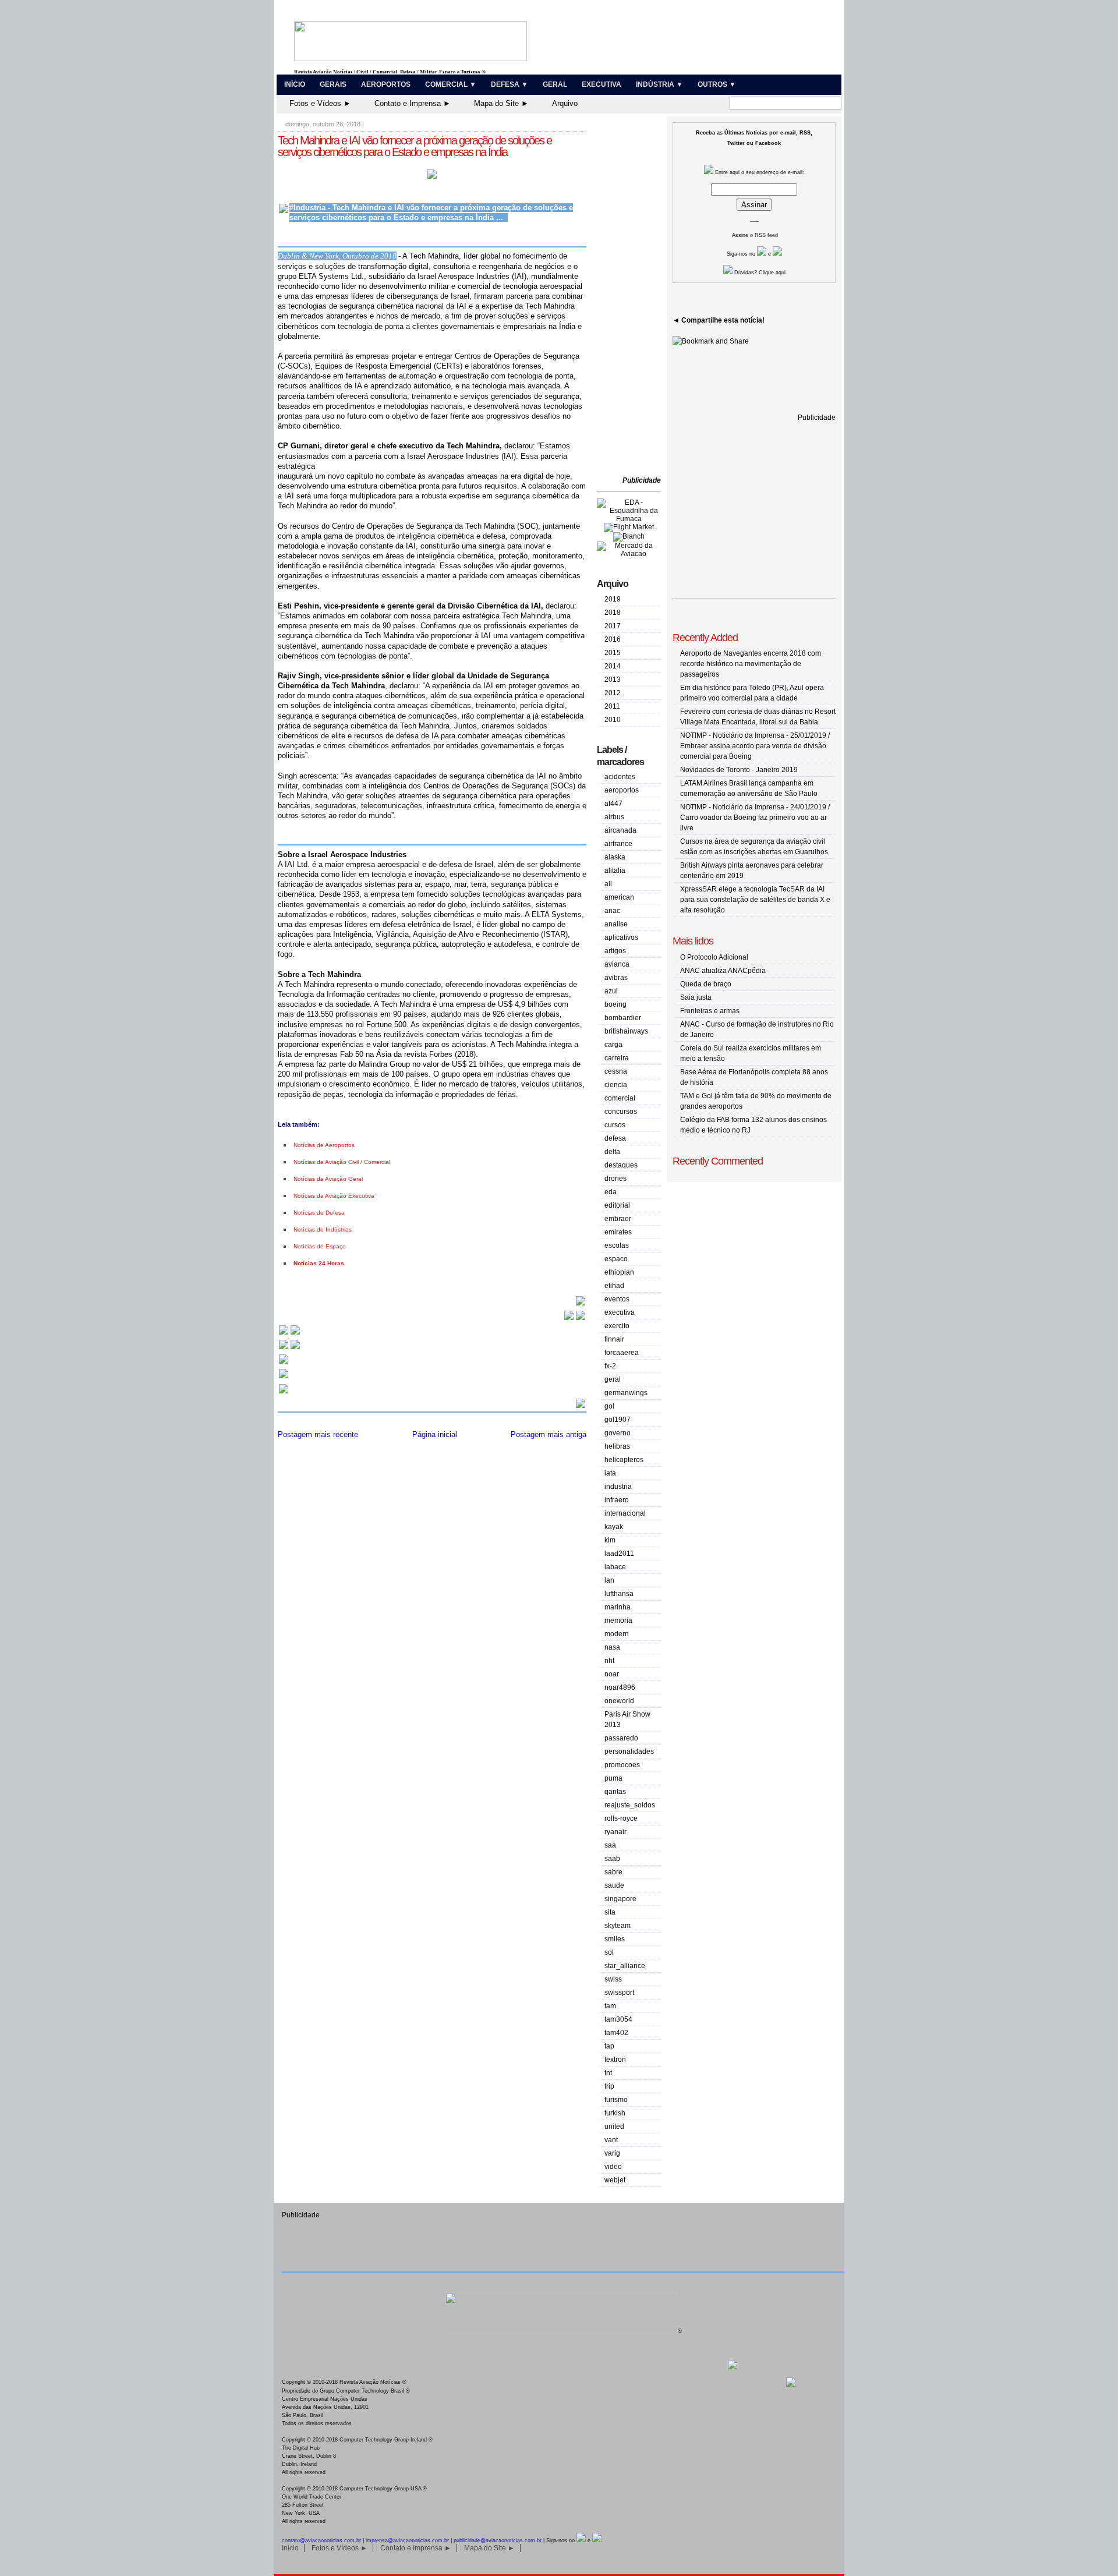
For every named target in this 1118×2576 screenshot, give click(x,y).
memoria (618, 1620)
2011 (612, 706)
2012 (613, 693)
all (608, 884)
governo (618, 1433)
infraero (617, 1500)
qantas (615, 1792)
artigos (615, 951)
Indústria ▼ (659, 84)
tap (609, 2046)
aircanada (620, 830)
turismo (616, 2100)
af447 (613, 804)
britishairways (626, 1031)
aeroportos (622, 790)
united (614, 2126)
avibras (616, 978)
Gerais (333, 84)
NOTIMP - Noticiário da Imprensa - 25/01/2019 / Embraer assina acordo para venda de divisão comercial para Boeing (755, 746)
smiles (615, 1939)
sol (609, 1952)
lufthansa (619, 1594)
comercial (620, 1098)
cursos (615, 1125)
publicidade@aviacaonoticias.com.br (498, 2540)
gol (609, 1406)
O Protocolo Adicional (714, 957)
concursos (621, 1112)
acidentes (620, 777)
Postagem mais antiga (549, 1434)
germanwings (626, 1393)
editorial (617, 1205)
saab (612, 1859)
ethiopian (619, 1272)
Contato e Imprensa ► (413, 103)
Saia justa (696, 997)
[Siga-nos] (284, 1363)
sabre (613, 1872)
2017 (613, 626)
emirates (618, 1232)
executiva (620, 1312)
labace (615, 1567)
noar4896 (620, 1687)
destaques (621, 1165)
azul (611, 991)
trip (609, 2086)
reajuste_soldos (630, 1805)
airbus (614, 817)
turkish (615, 2113)
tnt (608, 2073)
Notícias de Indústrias (323, 1229)
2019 (613, 599)
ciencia (616, 1085)
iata (610, 1473)
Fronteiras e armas (710, 1011)
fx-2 (610, 1366)
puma (613, 1778)
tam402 (616, 2033)
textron (615, 2060)
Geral (555, 84)
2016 (613, 639)
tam (610, 2006)
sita (610, 1912)
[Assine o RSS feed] (284, 1393)
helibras (617, 1446)
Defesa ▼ (510, 84)
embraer (618, 1219)
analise (616, 924)
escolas (617, 1245)
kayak (614, 1527)
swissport (619, 1993)
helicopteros (624, 1460)
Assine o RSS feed (755, 235)
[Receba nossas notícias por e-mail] (289, 1348)
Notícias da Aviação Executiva (334, 1196)
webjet (615, 2180)
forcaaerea (622, 1353)
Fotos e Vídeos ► (320, 103)
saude (614, 1885)
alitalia (615, 871)
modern (617, 1634)
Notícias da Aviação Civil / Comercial (342, 1162)
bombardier (623, 1018)
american (619, 897)
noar (612, 1674)
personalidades (629, 1751)
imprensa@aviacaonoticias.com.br (407, 2540)
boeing (615, 1004)
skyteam (618, 1926)
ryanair (615, 1832)
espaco (616, 1259)
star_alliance (625, 1966)
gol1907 (618, 1420)
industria (618, 1487)
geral (613, 1379)
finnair (614, 1339)
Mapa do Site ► (501, 103)
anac (612, 911)
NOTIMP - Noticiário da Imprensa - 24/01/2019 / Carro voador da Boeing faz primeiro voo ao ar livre (755, 818)
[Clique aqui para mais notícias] (289, 1334)
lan (609, 1580)
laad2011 (619, 1554)
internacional (625, 1513)
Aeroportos (386, 84)
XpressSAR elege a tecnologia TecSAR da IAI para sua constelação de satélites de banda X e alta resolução (755, 900)
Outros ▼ (717, 84)
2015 (613, 653)
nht (609, 1661)
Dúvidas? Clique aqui (759, 273)
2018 (613, 613)
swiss (613, 1979)
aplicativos (621, 937)
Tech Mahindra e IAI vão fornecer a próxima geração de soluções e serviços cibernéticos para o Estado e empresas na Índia (415, 146)
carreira (617, 1058)
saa (610, 1845)
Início (295, 84)
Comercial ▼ (451, 84)
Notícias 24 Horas (319, 1263)
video (613, 2167)
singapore (620, 1899)
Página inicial (435, 1434)
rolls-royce (621, 1818)
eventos (617, 1299)
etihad (614, 1286)
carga (613, 1045)
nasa (612, 1647)
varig (612, 2153)
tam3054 (618, 2019)
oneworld (619, 1701)
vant (611, 2140)
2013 (613, 680)
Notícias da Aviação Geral (328, 1179)
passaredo (621, 1738)
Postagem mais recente (318, 1434)
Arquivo (565, 103)
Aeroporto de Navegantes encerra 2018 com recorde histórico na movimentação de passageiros (751, 664)
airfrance (618, 844)
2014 (613, 666)
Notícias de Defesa (319, 1213)
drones (615, 1179)
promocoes (622, 1765)
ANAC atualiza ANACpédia (723, 971)
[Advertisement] (632, 297)
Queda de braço (706, 984)
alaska (615, 857)
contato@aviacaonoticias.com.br (321, 2540)
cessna (616, 1071)
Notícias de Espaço (320, 1246)
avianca (617, 964)
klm (610, 1540)
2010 (613, 720)
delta (612, 1152)
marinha (618, 1607)
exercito (617, 1326)
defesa (615, 1138)
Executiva (602, 84)
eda (611, 1192)
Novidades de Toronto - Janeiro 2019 (739, 770)
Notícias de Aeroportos (324, 1145)
